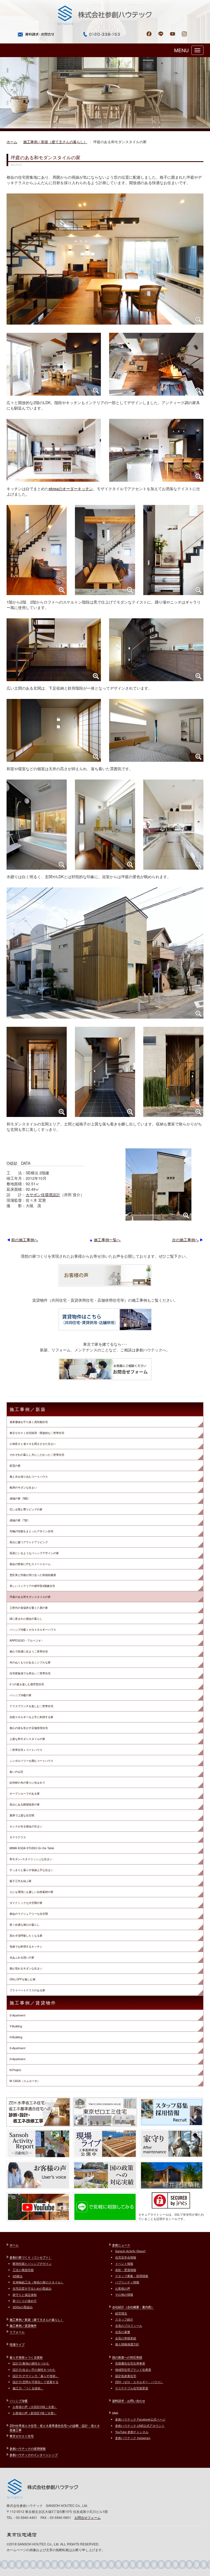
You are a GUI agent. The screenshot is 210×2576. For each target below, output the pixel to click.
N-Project (15, 2070)
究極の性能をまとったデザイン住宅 (31, 1531)
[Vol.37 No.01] (105, 259)
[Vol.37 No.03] (156, 364)
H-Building (16, 2037)
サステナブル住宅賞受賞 (132, 2388)
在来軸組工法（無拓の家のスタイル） (38, 2282)
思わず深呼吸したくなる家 (26, 1936)
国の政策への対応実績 (127, 2357)
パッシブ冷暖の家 (21, 1695)
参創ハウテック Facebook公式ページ (140, 2419)
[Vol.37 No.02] (54, 364)
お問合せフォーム (87, 2517)
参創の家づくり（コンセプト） (31, 2257)
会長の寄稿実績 (126, 2338)
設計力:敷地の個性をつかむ (31, 2363)
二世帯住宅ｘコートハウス (26, 1750)
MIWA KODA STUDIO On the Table (32, 1848)
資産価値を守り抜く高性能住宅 (29, 1422)
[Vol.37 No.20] (158, 1184)
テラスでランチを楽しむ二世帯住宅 (31, 1706)
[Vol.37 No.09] (54, 650)
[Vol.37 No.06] (37, 550)
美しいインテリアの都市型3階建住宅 (32, 1586)
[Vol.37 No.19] (173, 1072)
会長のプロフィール (129, 2325)
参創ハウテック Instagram (133, 2438)
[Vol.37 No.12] (156, 730)
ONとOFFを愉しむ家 (23, 1979)
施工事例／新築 (28, 1409)
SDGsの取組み (23, 2307)
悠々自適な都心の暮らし (25, 1925)
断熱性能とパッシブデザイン (32, 2263)
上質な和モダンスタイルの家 (27, 1739)
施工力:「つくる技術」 (28, 2388)
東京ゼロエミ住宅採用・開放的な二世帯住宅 (37, 1433)
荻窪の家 (15, 1466)
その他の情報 (124, 2294)
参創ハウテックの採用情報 (28, 2448)
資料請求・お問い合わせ (129, 2401)
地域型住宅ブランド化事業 (133, 2369)
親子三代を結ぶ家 (21, 1881)
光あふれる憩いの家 (22, 1957)
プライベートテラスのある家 (27, 1990)
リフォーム (17, 2332)
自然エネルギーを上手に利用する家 (31, 1717)
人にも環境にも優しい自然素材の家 (31, 1892)
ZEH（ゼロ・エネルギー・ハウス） (139, 2382)
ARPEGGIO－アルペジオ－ (27, 1640)
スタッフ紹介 (124, 2319)
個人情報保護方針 (127, 2344)
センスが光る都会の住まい (26, 1826)
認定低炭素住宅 (126, 2376)
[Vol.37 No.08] (173, 550)
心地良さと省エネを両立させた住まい (33, 1444)
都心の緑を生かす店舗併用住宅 (29, 1728)
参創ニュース (121, 2245)
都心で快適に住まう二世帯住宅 (29, 1651)
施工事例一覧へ (107, 1240)
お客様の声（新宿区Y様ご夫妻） (35, 2413)
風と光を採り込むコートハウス (29, 1477)
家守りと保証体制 (25, 2295)
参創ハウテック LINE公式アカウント (140, 2425)
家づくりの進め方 (25, 2301)
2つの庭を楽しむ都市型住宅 (27, 1684)
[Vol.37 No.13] (37, 825)
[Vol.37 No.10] (156, 650)
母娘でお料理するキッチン (26, 1946)
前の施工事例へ (25, 1240)
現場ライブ (17, 2344)
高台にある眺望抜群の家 (25, 1804)
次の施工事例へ (185, 1240)
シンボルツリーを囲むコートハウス (31, 1761)
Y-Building (16, 2026)
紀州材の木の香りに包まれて (27, 1783)
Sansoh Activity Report (130, 2251)
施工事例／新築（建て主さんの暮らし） (55, 142)
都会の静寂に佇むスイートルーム (30, 1564)
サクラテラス (18, 1837)
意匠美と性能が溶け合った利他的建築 (33, 1575)
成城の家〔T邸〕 (20, 1520)
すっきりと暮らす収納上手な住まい (31, 1870)
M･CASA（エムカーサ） (25, 2081)
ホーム (12, 142)
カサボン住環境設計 (43, 1195)
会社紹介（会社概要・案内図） (133, 2307)
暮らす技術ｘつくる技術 (26, 2357)
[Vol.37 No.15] (173, 825)
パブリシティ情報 (127, 2282)
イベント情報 (124, 2263)
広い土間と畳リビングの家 (26, 1509)
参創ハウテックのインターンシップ (34, 2455)
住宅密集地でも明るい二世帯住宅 (30, 1673)
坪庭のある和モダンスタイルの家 (30, 1597)
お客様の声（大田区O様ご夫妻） (35, 2407)
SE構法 (17, 2276)
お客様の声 (123, 2288)
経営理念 (121, 2313)
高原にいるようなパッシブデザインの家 (34, 1553)
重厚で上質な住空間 (22, 1815)
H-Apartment (17, 2059)
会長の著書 (123, 2332)
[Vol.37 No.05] (156, 450)
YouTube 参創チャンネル (132, 2432)
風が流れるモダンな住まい (26, 1968)
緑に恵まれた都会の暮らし (26, 1619)
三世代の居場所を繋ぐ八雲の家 (29, 1608)
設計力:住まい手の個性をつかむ (34, 2369)
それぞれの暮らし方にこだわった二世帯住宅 (37, 1455)
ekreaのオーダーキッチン (71, 489)
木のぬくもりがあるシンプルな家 (30, 1662)
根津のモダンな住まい (23, 1487)
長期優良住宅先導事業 (130, 2363)
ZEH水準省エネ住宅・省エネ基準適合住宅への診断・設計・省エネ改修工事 (55, 2428)
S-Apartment (17, 2015)
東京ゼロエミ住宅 (22, 2436)
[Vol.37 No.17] (37, 1072)
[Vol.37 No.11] (54, 730)
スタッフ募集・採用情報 (132, 2276)
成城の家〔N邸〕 (20, 1498)
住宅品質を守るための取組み (32, 2288)
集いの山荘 (16, 1772)
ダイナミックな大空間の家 (26, 1903)
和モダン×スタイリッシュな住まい (31, 1859)
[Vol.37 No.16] (105, 953)
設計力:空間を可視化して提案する (36, 2382)
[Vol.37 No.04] (54, 450)
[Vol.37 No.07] (105, 550)
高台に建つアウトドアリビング (29, 1542)
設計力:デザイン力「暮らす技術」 (36, 2376)
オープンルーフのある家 (25, 1793)
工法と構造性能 (23, 2270)
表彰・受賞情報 (126, 2270)
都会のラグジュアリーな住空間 (29, 1914)
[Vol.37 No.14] (105, 825)
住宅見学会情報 (126, 2257)
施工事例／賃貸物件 (33, 2003)
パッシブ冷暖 (19, 2401)
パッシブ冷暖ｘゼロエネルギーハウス (33, 1630)
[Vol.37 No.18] (105, 1072)
